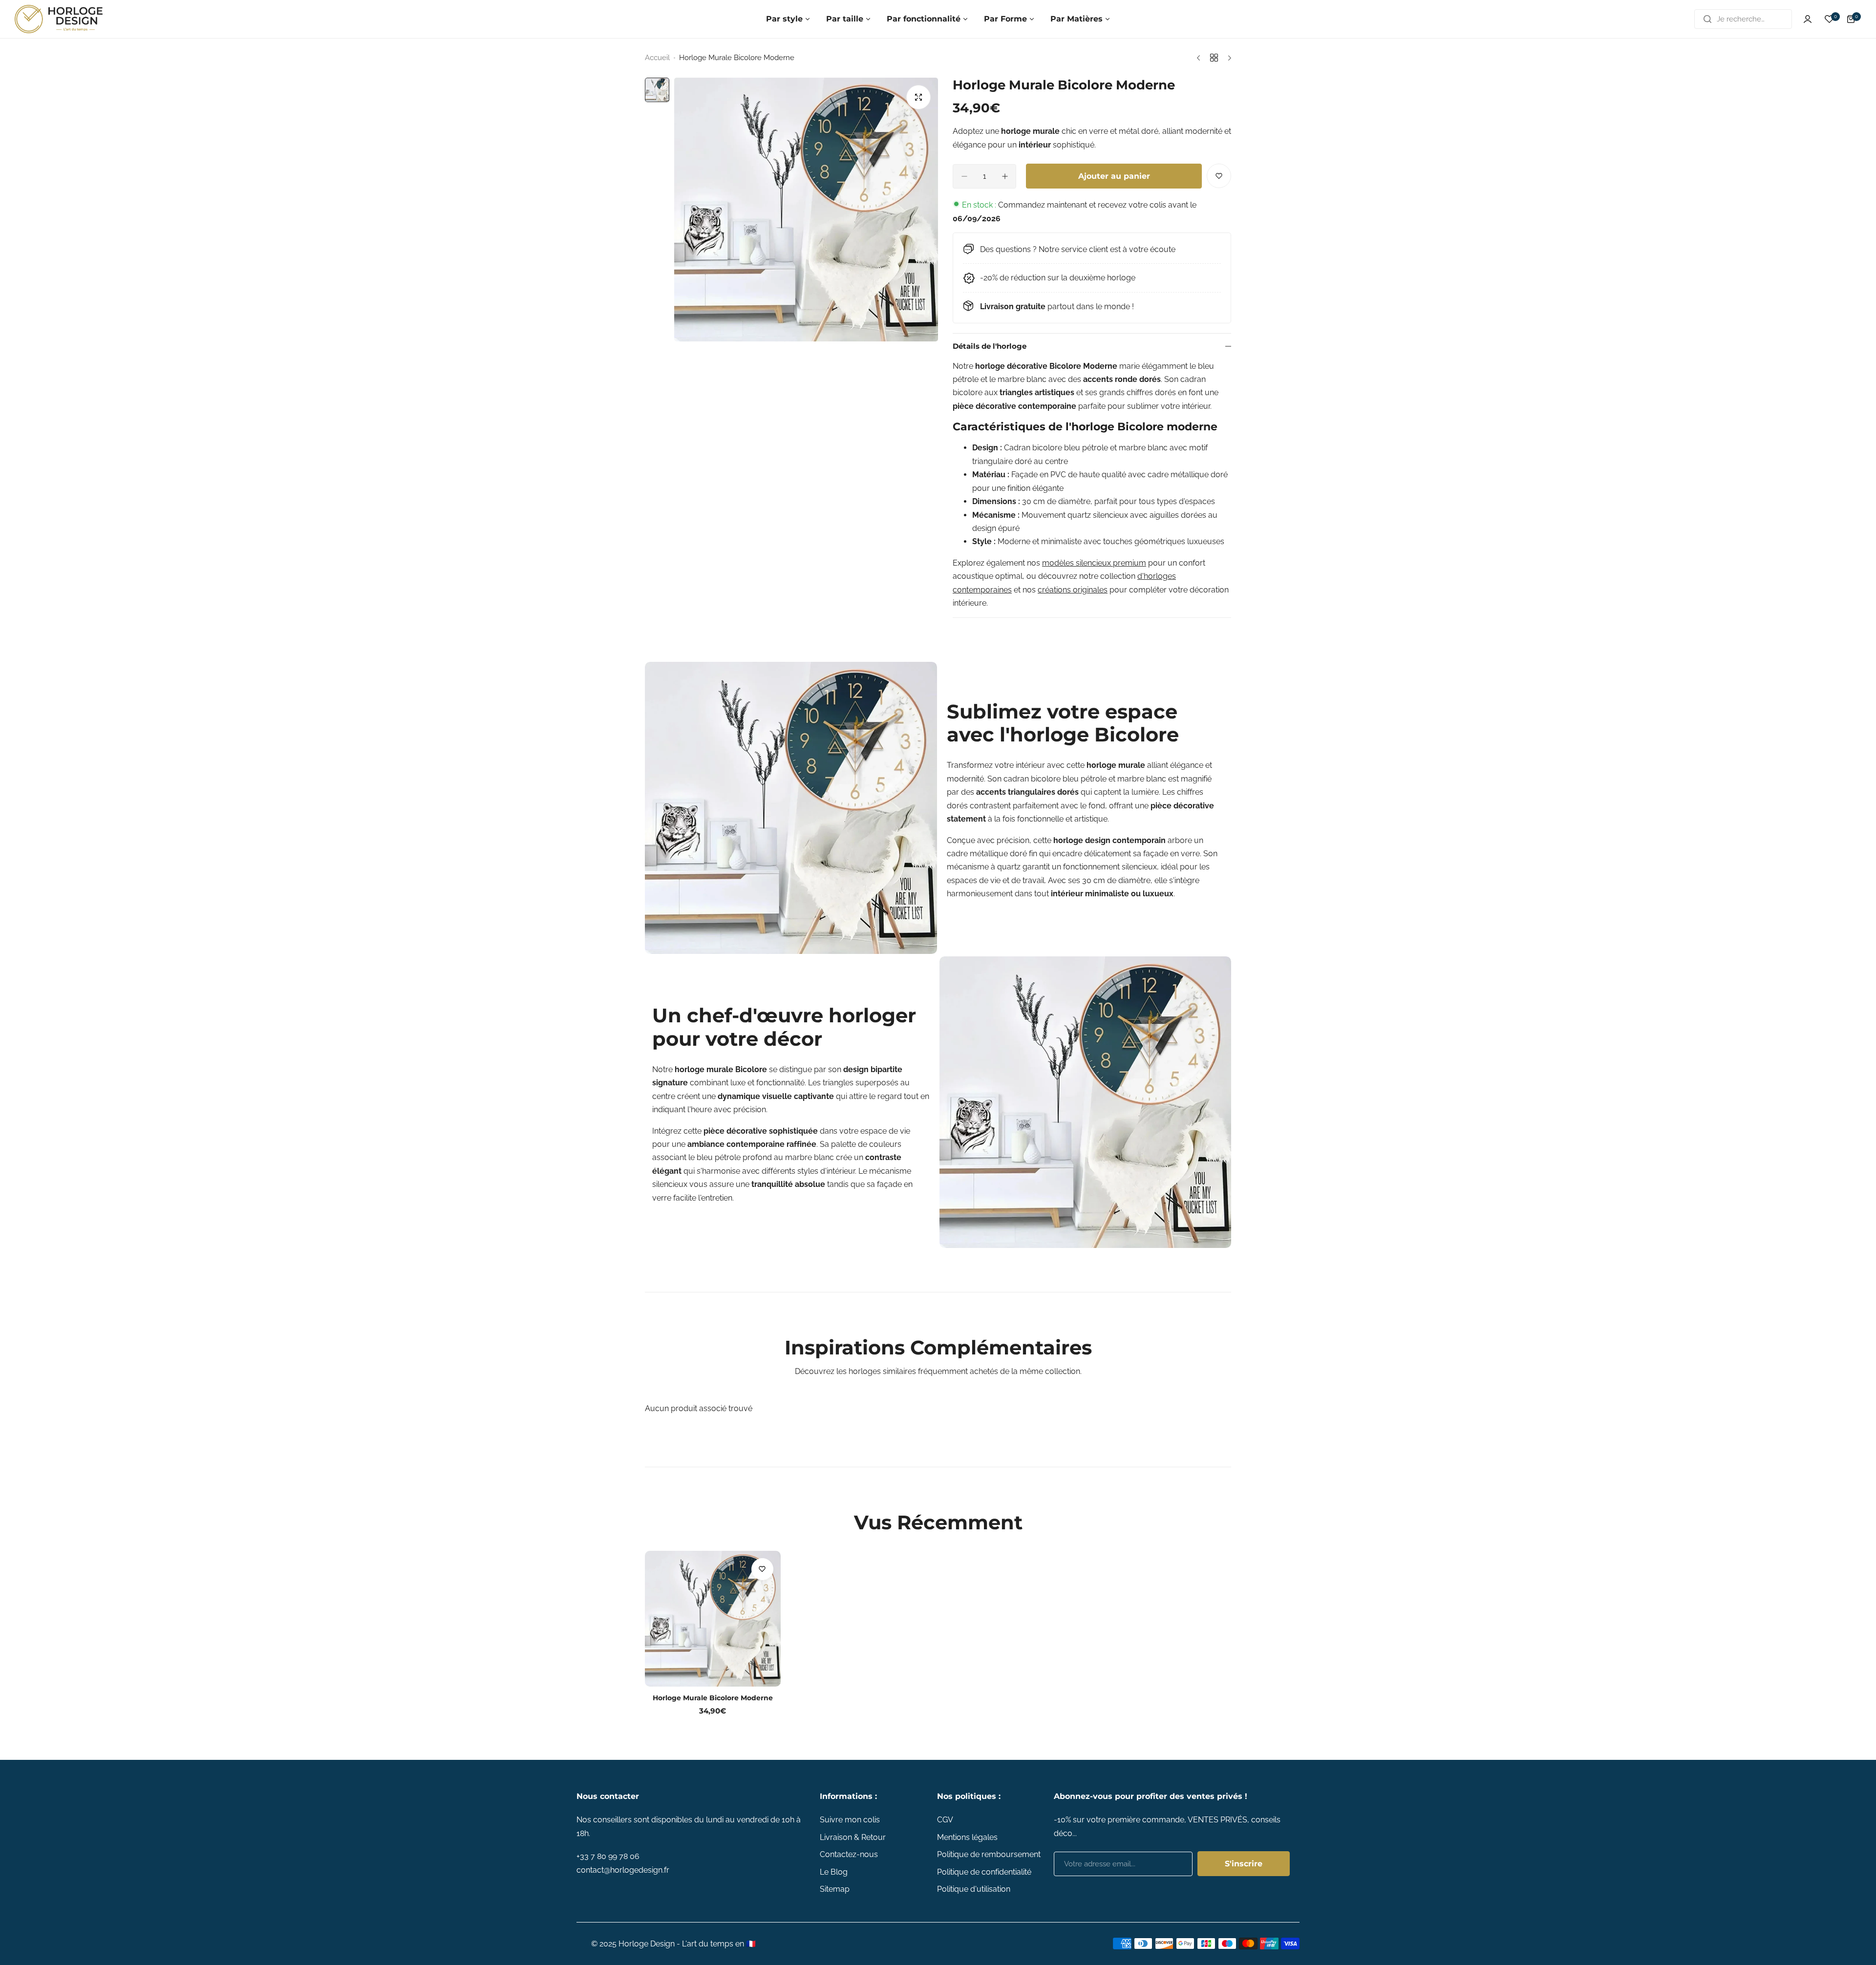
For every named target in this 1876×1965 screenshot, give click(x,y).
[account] (1808, 19)
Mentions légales (967, 1837)
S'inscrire (1244, 1864)
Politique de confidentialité (984, 1872)
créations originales (1073, 590)
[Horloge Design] (59, 19)
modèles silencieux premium (1094, 563)
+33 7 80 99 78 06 (608, 1856)
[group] (806, 210)
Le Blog (834, 1872)
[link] (791, 808)
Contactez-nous (849, 1854)
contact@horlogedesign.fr (623, 1870)
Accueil (657, 58)
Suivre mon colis (850, 1820)
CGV (945, 1820)
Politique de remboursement (989, 1854)
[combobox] (1743, 19)
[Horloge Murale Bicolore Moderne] (713, 1619)
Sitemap (835, 1889)
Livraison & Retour (853, 1837)
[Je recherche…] (1707, 19)
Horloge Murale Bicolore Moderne (713, 1698)
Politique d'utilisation (974, 1889)
